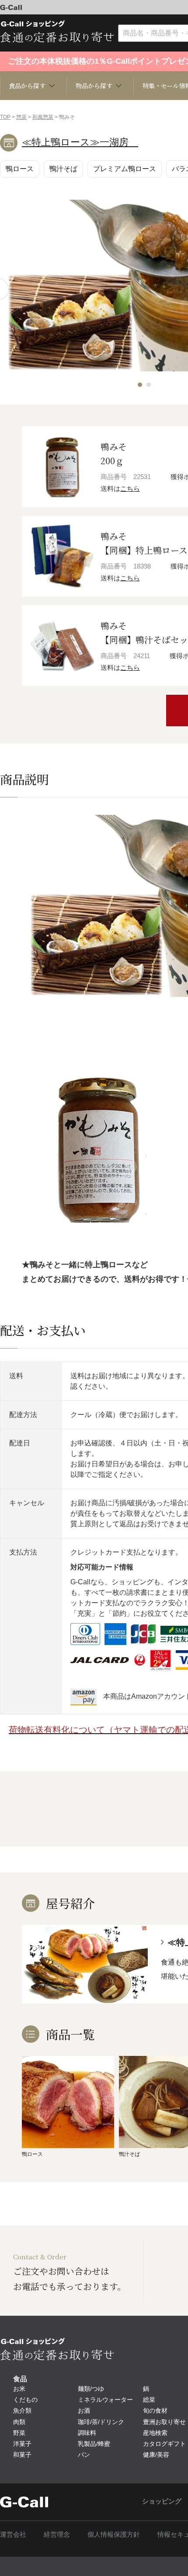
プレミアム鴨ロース (125, 169)
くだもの (25, 2400)
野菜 (19, 2433)
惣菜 (21, 117)
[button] (140, 385)
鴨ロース (20, 169)
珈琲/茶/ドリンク (101, 2422)
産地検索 (155, 2433)
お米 (19, 2389)
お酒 (84, 2410)
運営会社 (13, 2534)
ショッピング (162, 2501)
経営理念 (57, 2534)
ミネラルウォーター (105, 2400)
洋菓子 (22, 2444)
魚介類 (22, 2410)
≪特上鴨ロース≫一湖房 (80, 142)
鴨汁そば (63, 169)
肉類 (19, 2422)
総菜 (149, 2400)
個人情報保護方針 (114, 2534)
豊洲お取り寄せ (164, 2422)
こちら (130, 488)
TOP (5, 117)
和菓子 (22, 2455)
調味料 (87, 2433)
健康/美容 (156, 2455)
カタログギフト (164, 2444)
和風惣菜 (43, 117)
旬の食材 (155, 2410)
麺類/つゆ (91, 2389)
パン (84, 2455)
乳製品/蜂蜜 (94, 2444)
